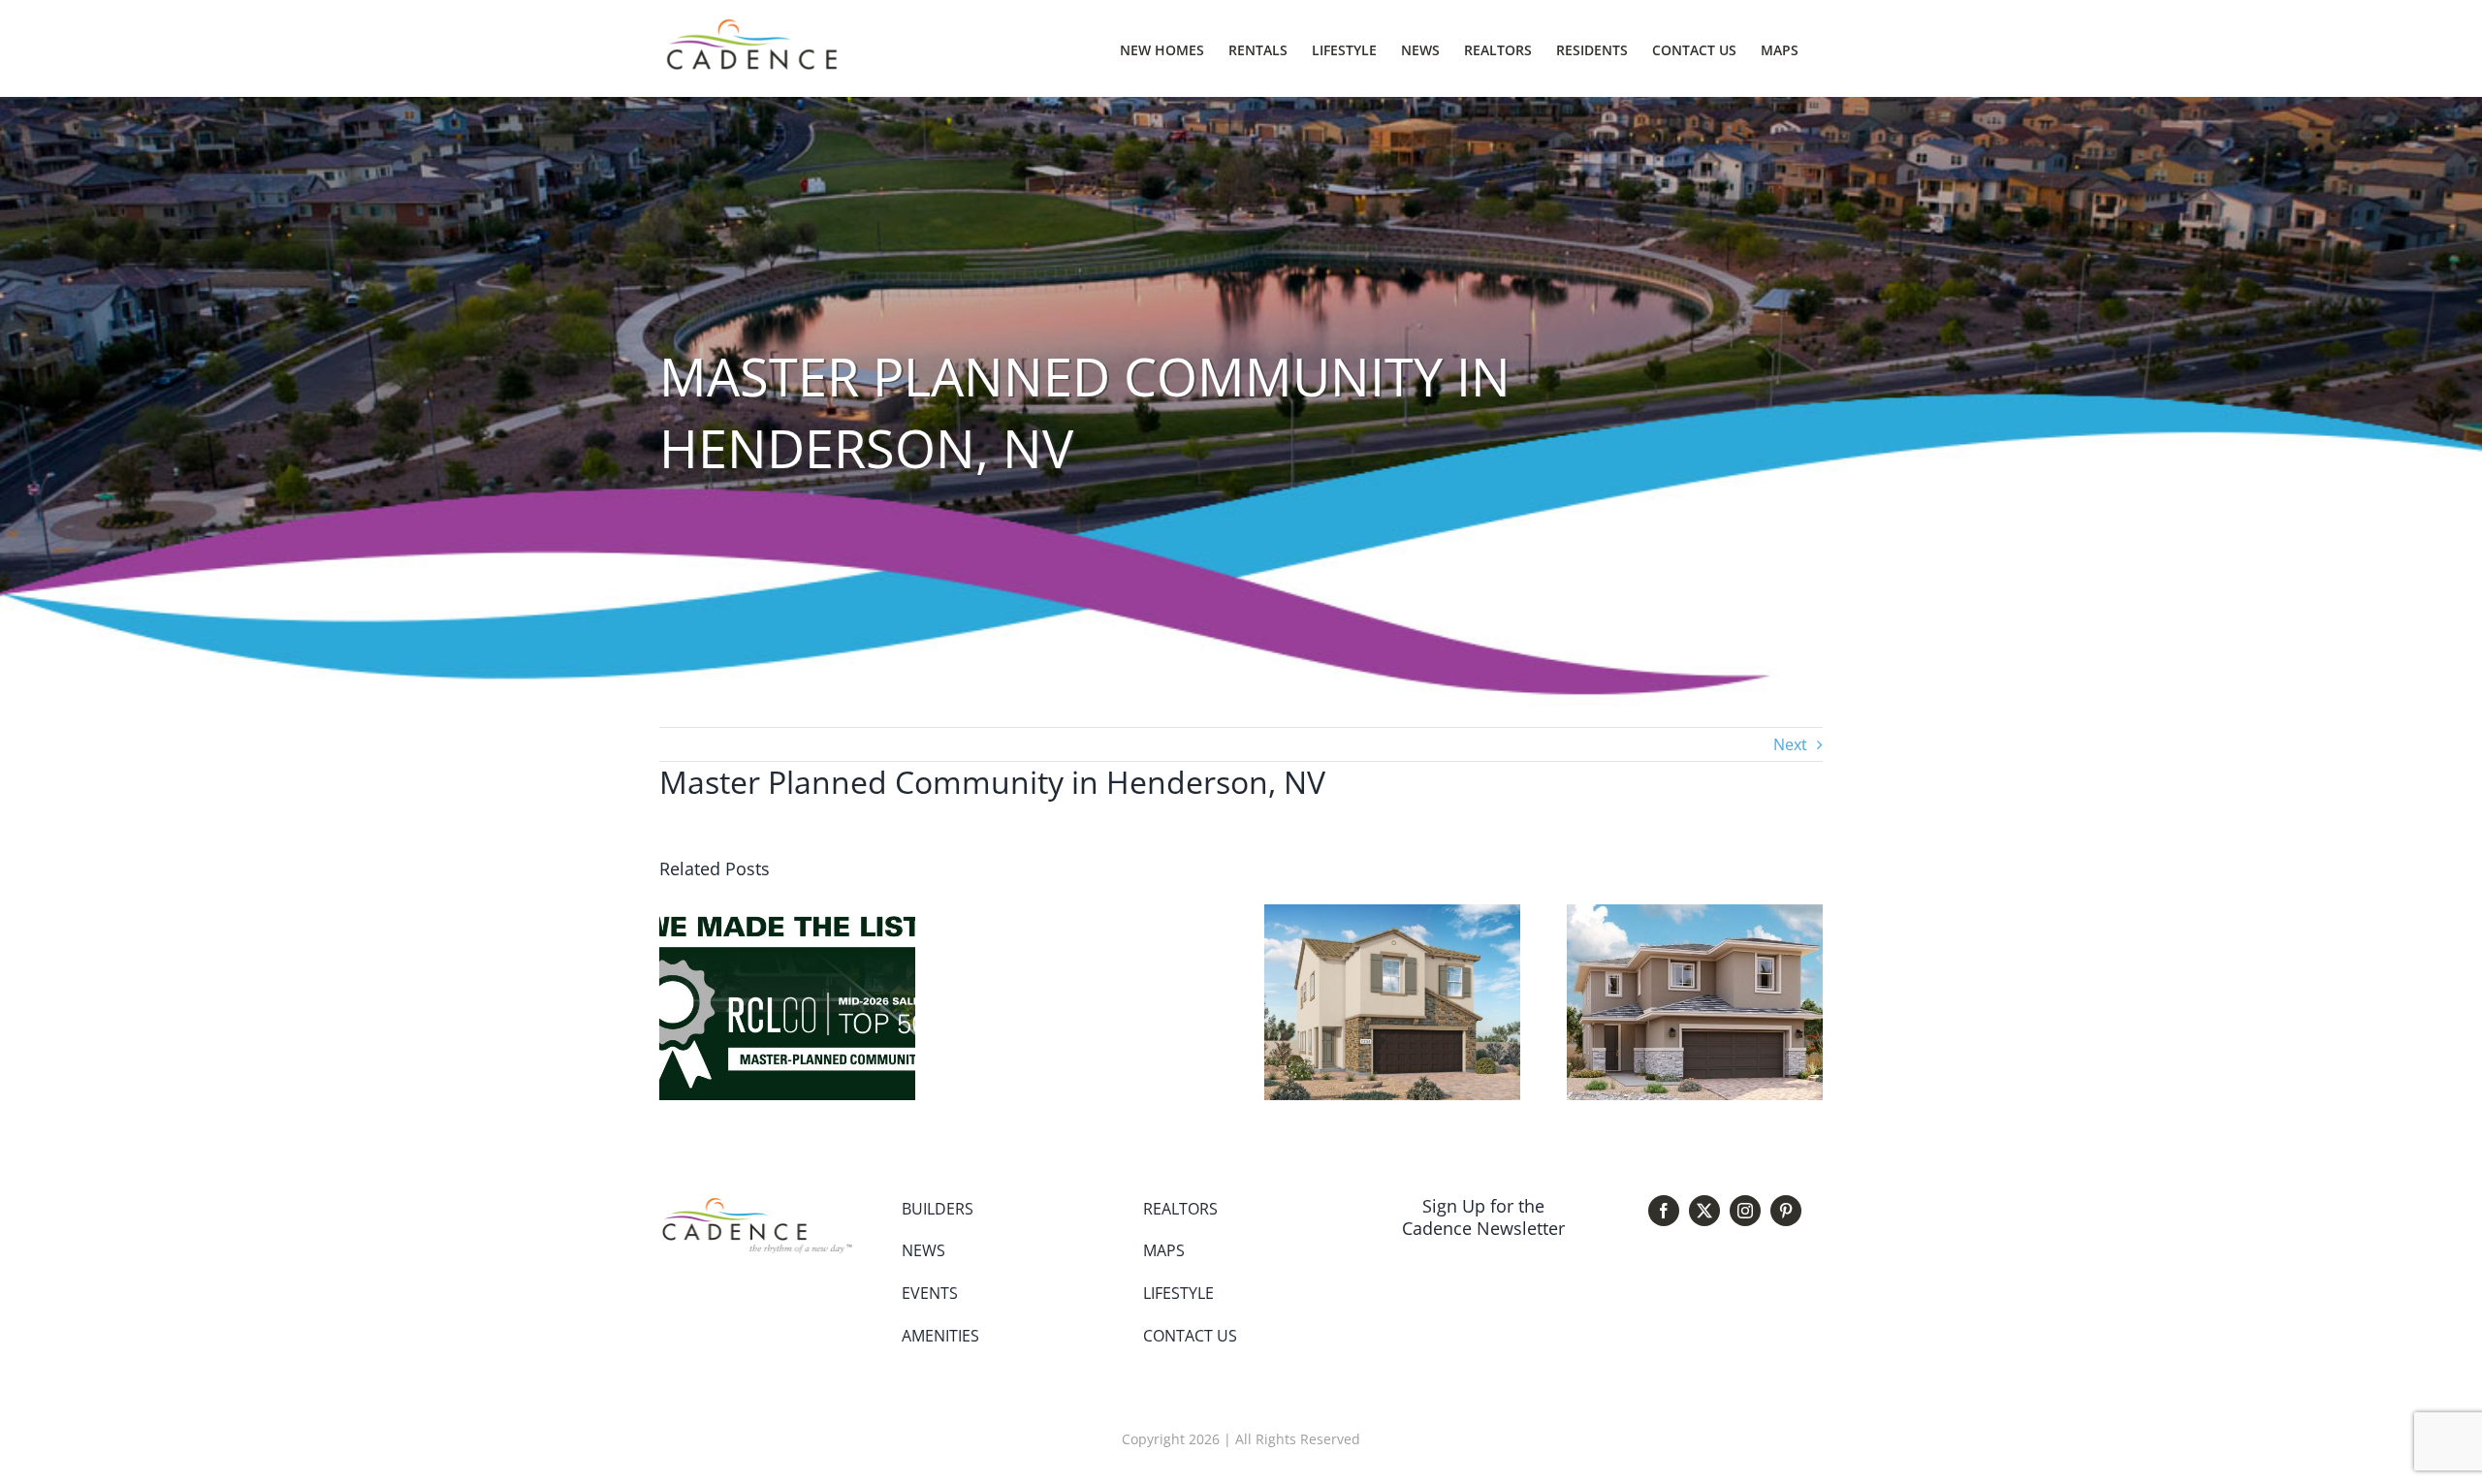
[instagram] (1745, 1211)
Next (1790, 744)
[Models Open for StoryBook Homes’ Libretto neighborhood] (1392, 915)
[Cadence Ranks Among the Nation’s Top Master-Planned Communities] (787, 915)
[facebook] (1664, 1211)
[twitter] (1704, 1211)
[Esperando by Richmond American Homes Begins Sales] (1695, 915)
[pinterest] (1786, 1211)
